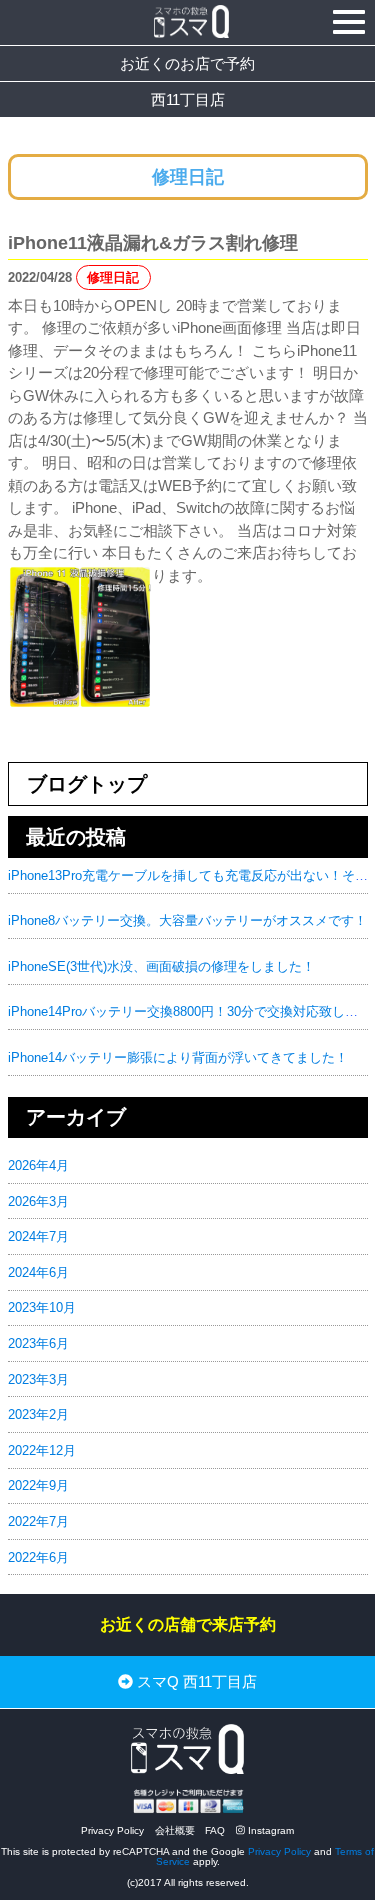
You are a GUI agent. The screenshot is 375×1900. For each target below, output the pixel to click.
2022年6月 (38, 1557)
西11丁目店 (188, 99)
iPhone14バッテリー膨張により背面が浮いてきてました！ (178, 1057)
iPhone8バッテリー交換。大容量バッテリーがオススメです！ (187, 920)
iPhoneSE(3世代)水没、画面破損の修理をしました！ (161, 966)
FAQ (215, 1830)
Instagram (269, 1830)
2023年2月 (38, 1414)
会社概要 (175, 1830)
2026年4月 (38, 1165)
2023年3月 (38, 1379)
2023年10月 (42, 1307)
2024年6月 (38, 1272)
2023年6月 (38, 1343)
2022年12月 (42, 1450)
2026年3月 (38, 1201)
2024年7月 (38, 1236)
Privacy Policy (112, 1830)
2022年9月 (38, 1485)
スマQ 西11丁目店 (195, 1682)
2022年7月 (38, 1521)
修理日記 (113, 277)
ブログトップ (87, 784)
